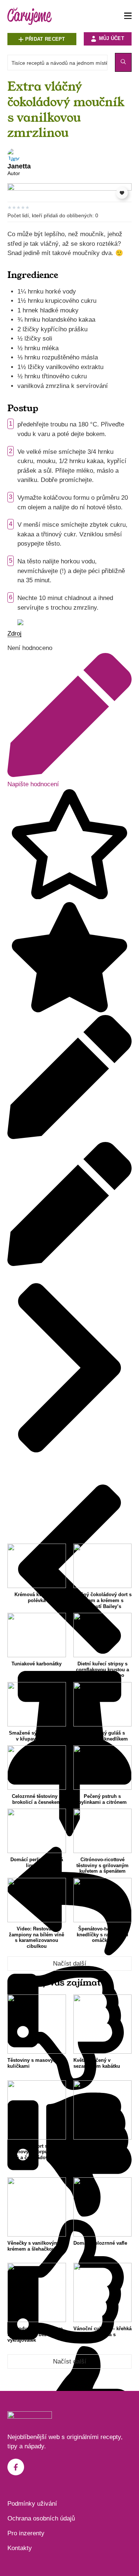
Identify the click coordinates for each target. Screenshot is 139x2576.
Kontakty (20, 2548)
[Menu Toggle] (128, 16)
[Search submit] (123, 62)
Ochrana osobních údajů (41, 2518)
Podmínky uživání (32, 2504)
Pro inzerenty (26, 2533)
